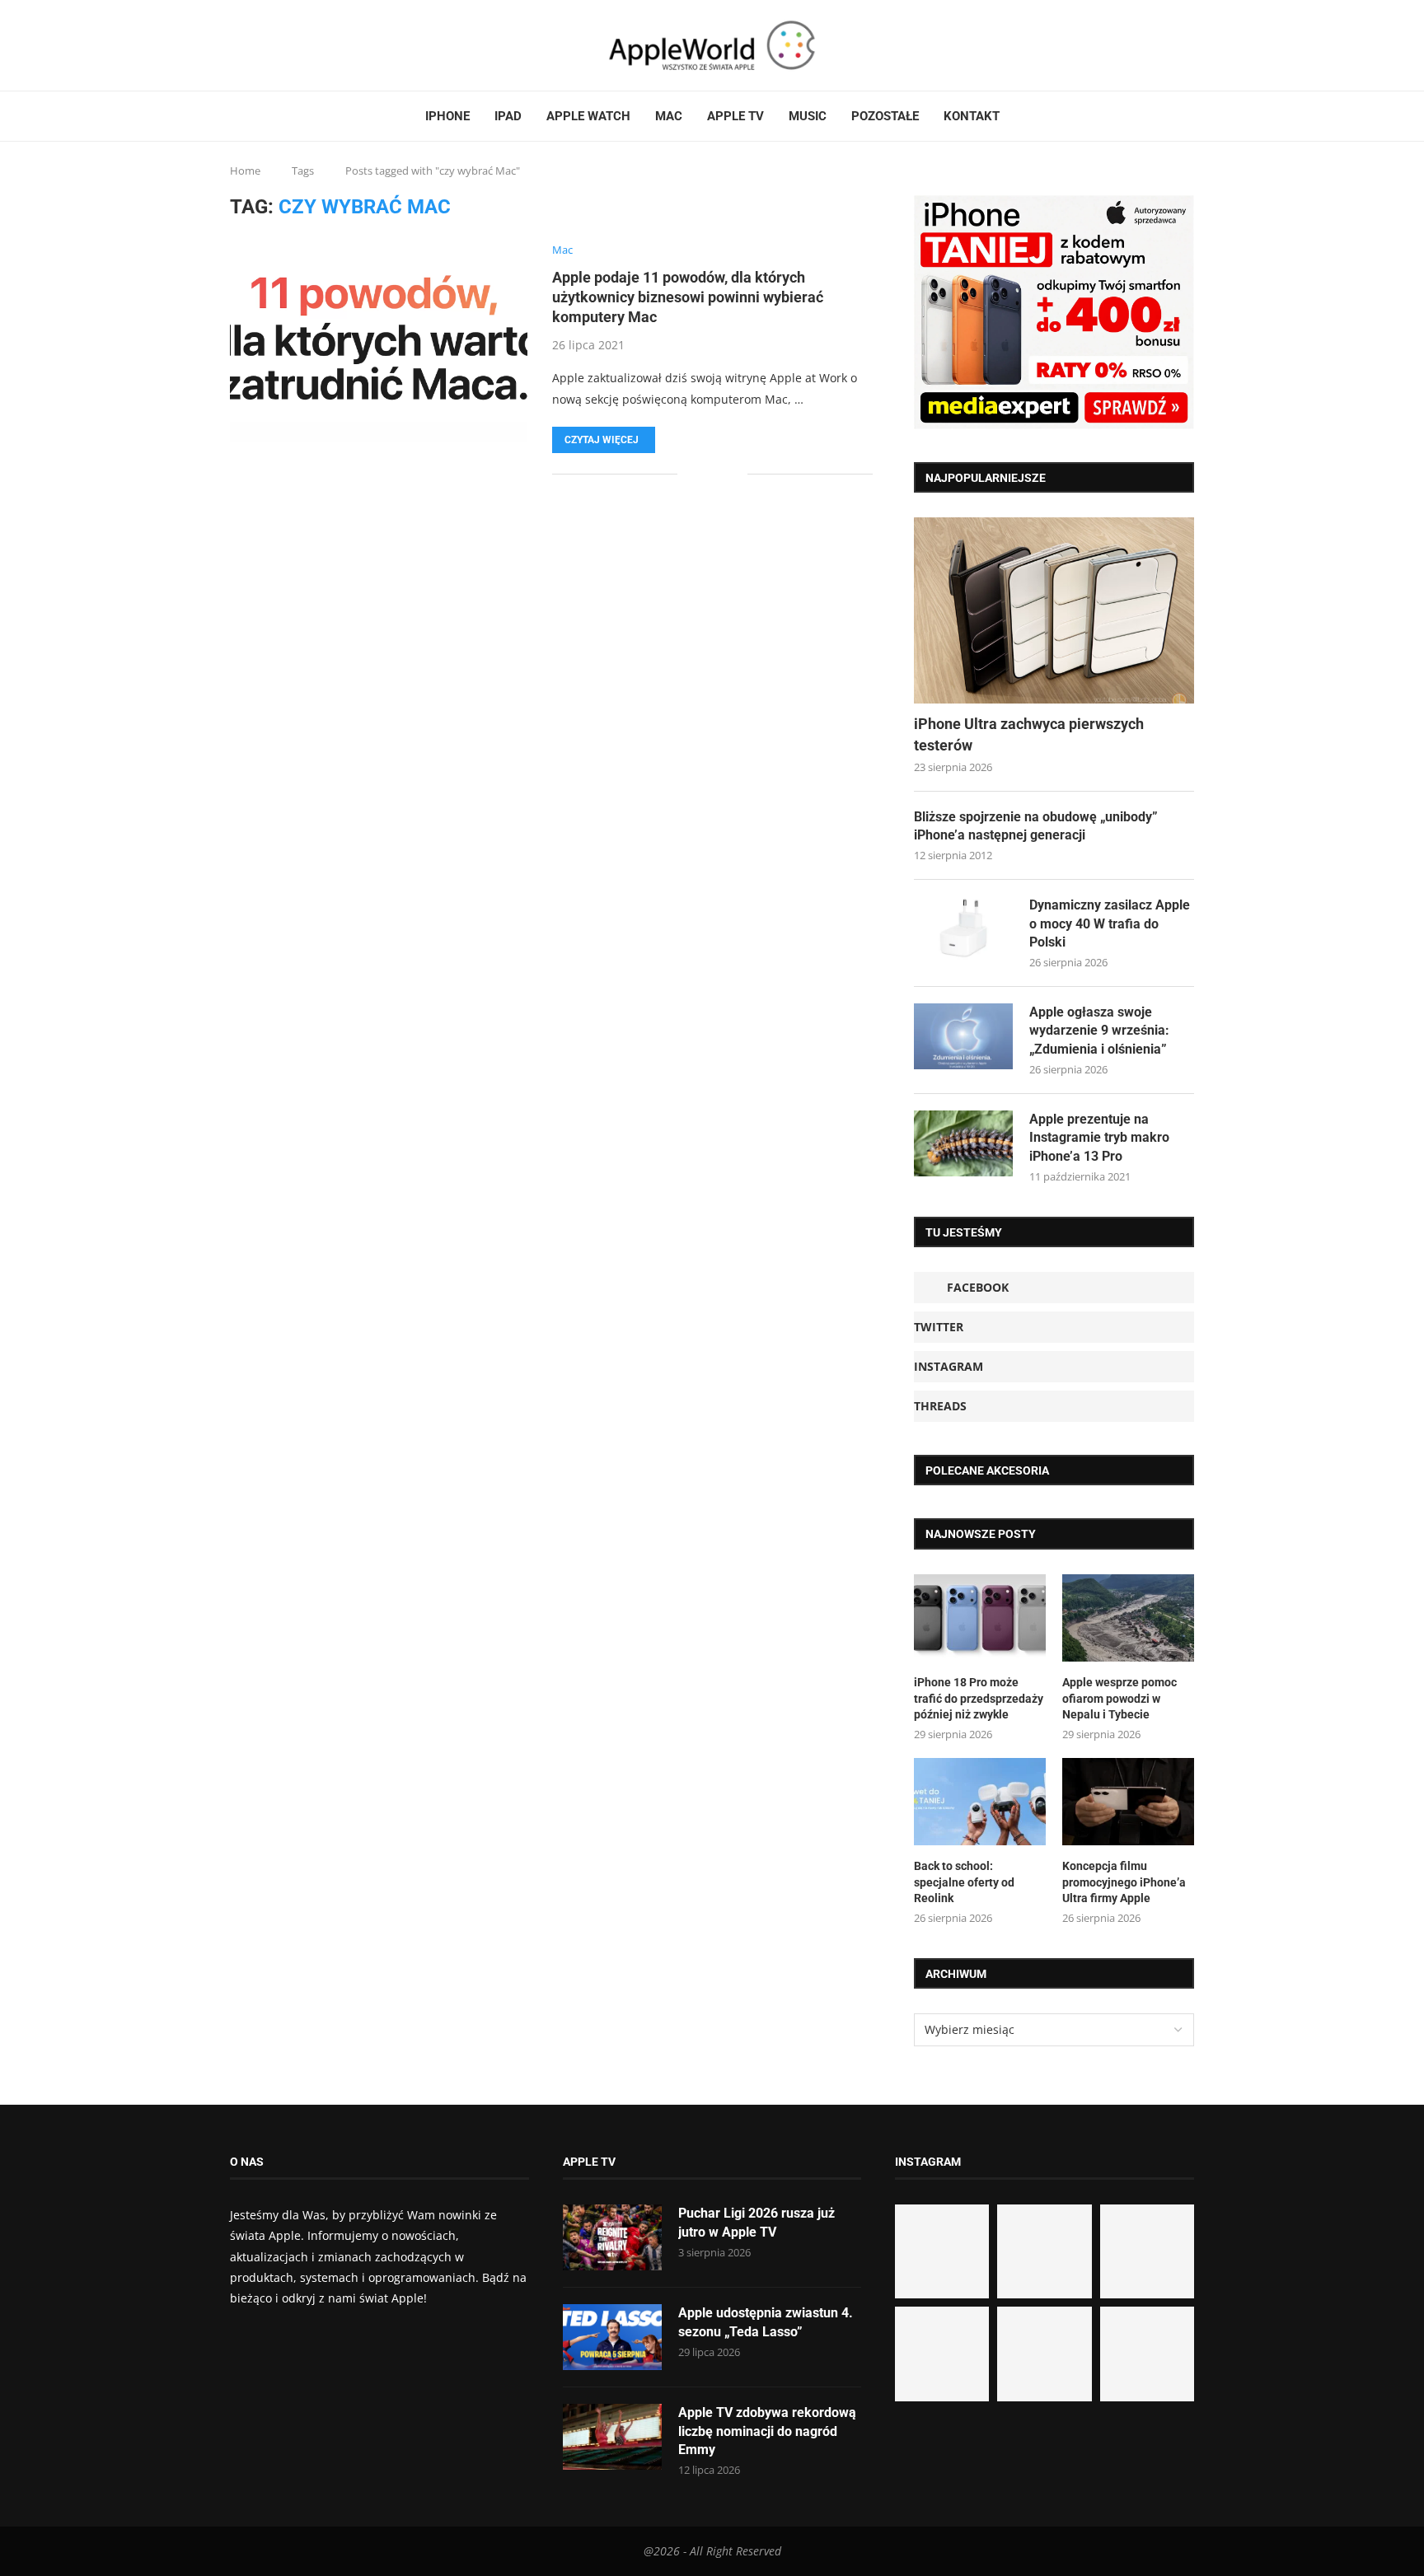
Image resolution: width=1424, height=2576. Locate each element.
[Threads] (272, 45)
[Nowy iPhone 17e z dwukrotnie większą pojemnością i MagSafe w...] (1044, 2354)
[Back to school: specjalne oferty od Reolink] (980, 1802)
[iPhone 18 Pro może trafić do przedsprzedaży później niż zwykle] (980, 1618)
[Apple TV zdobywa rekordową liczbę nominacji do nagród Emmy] (612, 2437)
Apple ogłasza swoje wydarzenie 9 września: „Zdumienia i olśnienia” (1099, 1031)
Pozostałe (885, 116)
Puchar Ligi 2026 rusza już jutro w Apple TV (756, 2222)
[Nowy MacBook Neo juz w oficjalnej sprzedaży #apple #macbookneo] (1147, 2251)
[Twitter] (252, 45)
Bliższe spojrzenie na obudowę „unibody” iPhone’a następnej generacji (1036, 826)
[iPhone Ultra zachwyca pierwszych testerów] (1054, 611)
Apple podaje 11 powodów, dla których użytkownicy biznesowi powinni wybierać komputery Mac (688, 297)
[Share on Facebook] (702, 474)
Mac (669, 116)
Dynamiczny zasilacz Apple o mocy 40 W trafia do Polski (1110, 923)
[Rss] (282, 45)
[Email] (292, 45)
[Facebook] (237, 45)
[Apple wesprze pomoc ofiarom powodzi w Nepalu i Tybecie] (1128, 1618)
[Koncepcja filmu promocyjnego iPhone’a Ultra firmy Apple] (1128, 1802)
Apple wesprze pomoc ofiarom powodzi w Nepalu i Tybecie (1120, 1698)
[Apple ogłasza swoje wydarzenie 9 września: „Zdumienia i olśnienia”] (963, 1036)
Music (808, 116)
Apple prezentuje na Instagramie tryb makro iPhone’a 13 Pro (1099, 1138)
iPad (508, 116)
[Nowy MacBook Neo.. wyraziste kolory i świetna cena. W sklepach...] (942, 2354)
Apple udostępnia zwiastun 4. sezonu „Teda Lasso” (766, 2322)
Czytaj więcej (602, 440)
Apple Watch (588, 116)
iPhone (447, 116)
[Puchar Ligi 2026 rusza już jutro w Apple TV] (612, 2237)
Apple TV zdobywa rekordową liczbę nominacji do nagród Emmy (767, 2431)
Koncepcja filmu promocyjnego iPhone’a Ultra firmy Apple (1124, 1882)
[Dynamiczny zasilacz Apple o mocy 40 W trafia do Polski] (963, 929)
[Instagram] (262, 45)
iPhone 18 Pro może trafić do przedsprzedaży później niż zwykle (979, 1698)
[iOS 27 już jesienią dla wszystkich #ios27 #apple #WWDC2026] (1044, 2251)
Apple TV (735, 116)
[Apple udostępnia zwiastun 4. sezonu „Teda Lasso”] (612, 2337)
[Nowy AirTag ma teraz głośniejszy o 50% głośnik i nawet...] (1147, 2354)
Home (245, 171)
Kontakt (972, 116)
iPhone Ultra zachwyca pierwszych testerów (1029, 734)
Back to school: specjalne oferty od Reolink (964, 1882)
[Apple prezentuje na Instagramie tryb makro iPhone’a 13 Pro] (963, 1143)
